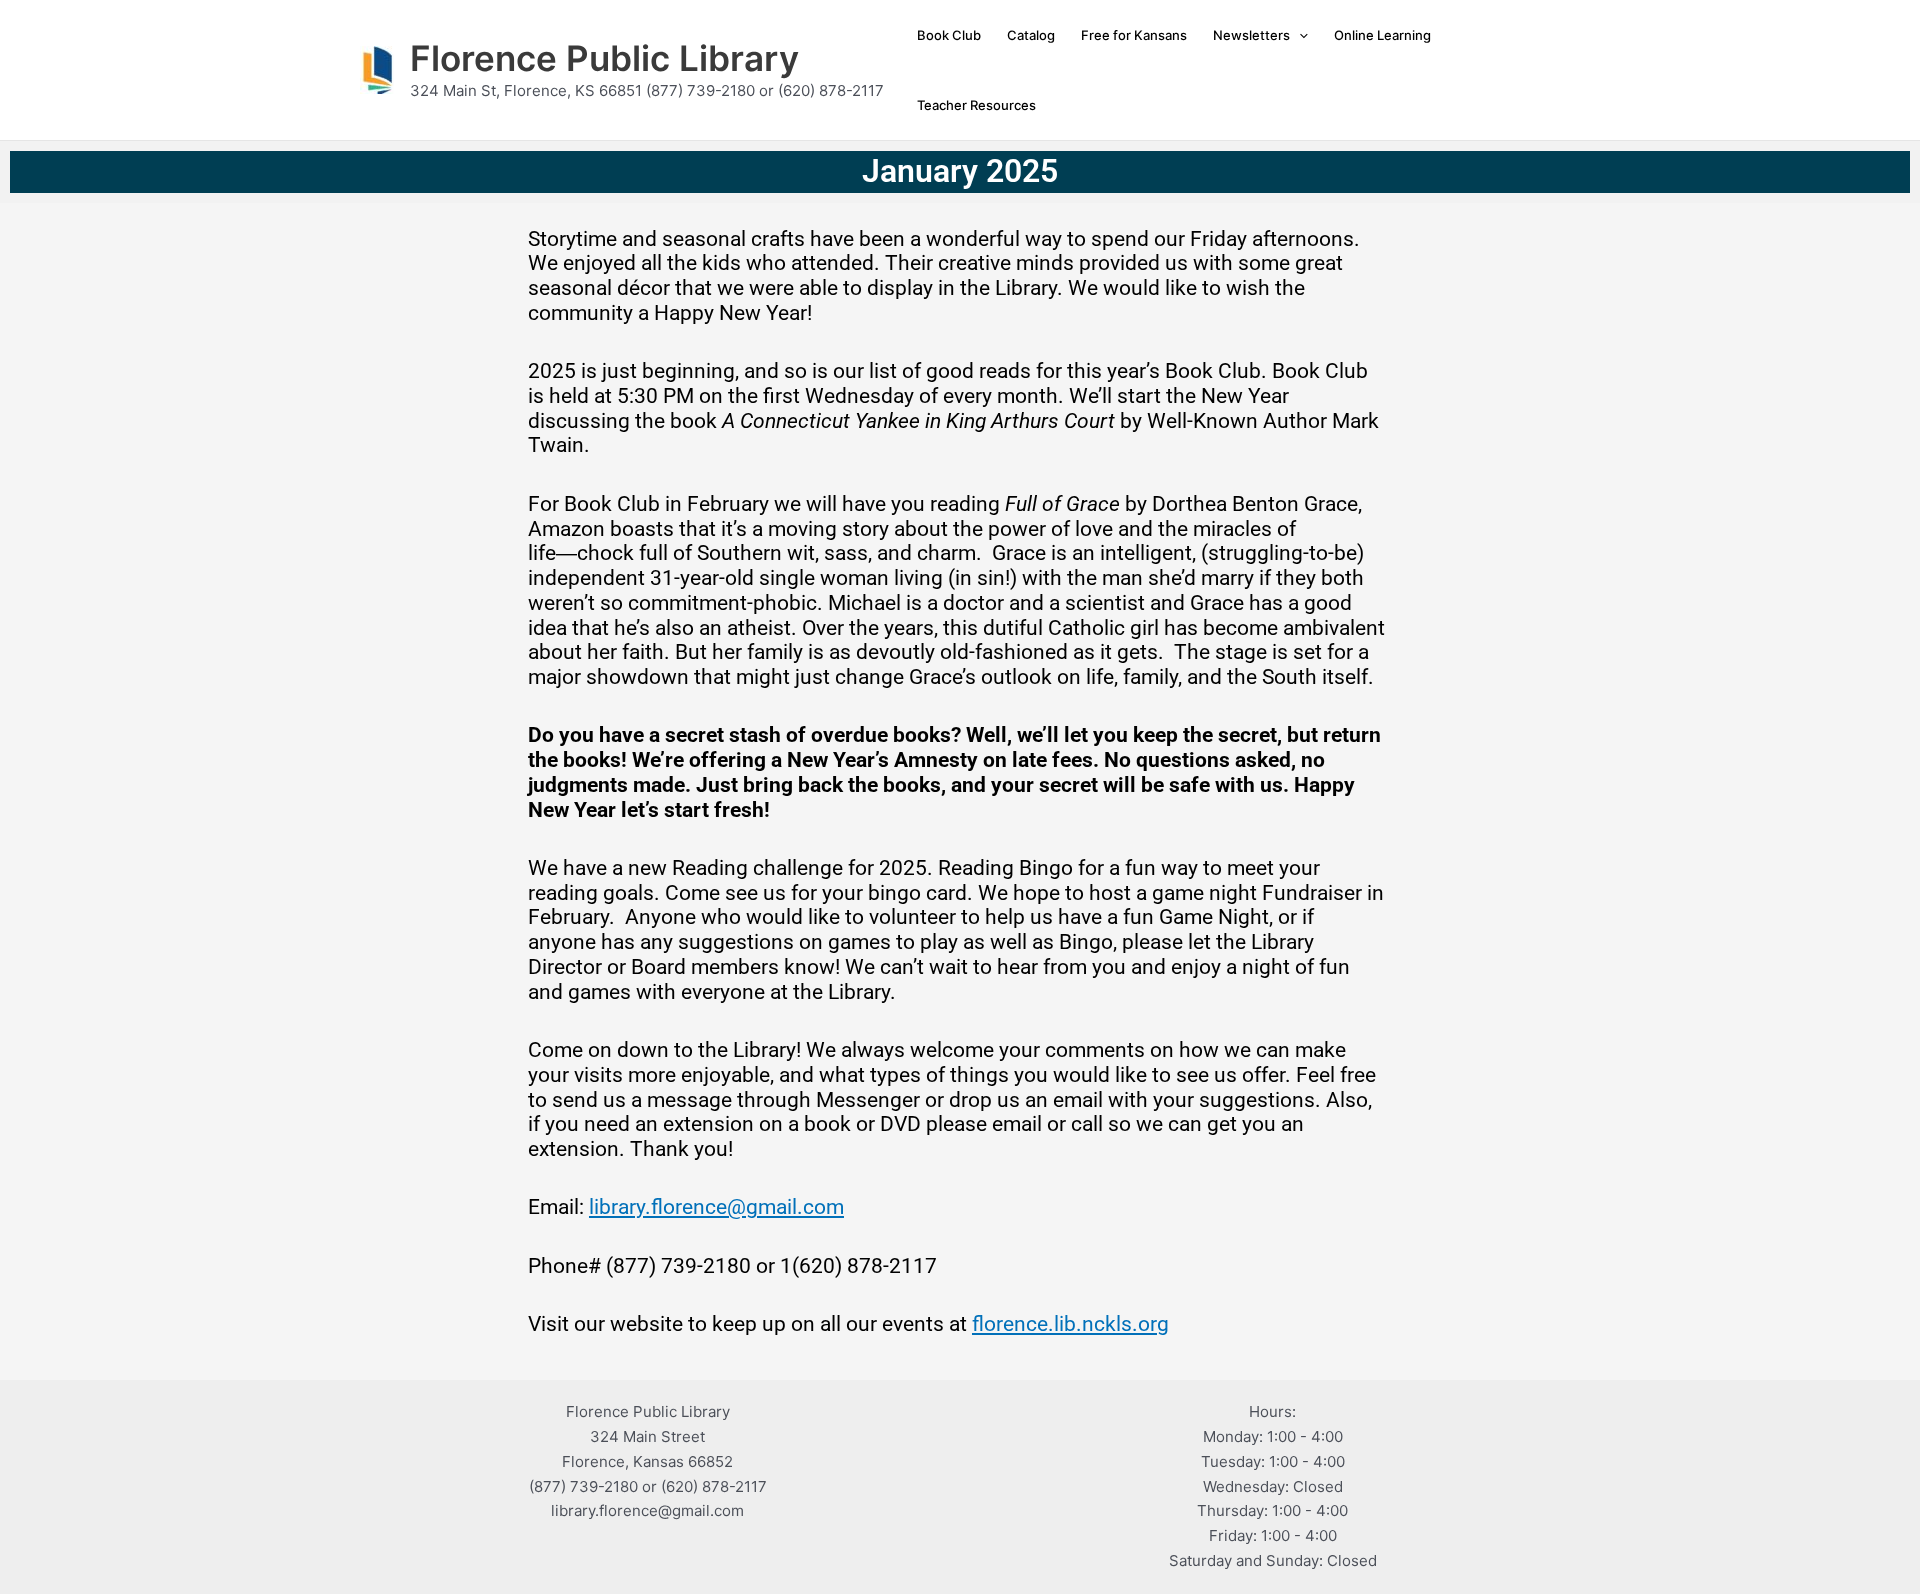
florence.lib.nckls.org (1070, 1324)
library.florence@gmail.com (716, 1207)
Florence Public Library (604, 58)
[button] (1299, 35)
